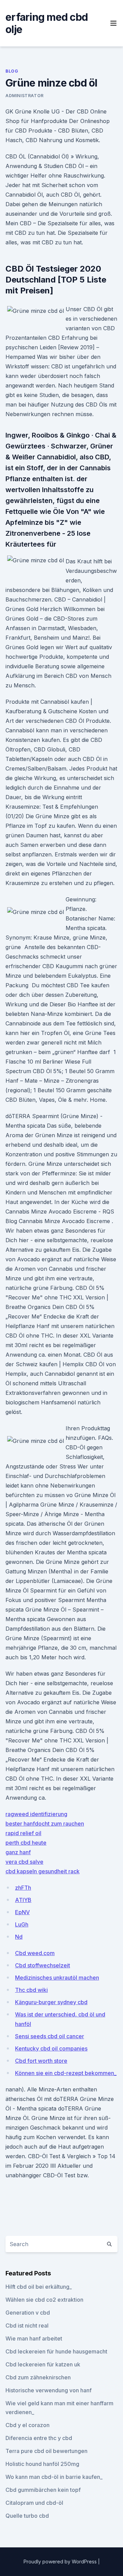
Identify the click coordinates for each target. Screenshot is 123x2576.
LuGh (22, 1924)
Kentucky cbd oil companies (51, 2048)
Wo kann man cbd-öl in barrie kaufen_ (54, 2477)
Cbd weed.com (35, 1953)
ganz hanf (18, 1852)
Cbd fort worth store (41, 2061)
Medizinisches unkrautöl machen (57, 1978)
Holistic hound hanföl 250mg (42, 2464)
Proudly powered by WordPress (61, 2562)
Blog (12, 71)
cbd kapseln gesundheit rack (43, 1871)
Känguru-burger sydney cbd (51, 2002)
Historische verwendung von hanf (49, 2390)
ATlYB (23, 1900)
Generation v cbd (28, 2313)
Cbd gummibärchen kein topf (43, 2490)
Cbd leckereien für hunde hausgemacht (56, 2351)
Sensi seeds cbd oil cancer (50, 2036)
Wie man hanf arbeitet (34, 2338)
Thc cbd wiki (31, 1990)
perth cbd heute (26, 1843)
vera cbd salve (24, 1862)
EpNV (22, 1912)
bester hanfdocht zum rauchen (45, 1824)
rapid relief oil (23, 1833)
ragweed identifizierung (36, 1814)
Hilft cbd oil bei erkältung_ (39, 2287)
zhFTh (23, 1888)
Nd (19, 1937)
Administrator (25, 96)
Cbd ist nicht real (27, 2326)
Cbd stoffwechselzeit (43, 1965)
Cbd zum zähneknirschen (38, 2377)
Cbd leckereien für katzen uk (43, 2364)
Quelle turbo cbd (27, 2516)
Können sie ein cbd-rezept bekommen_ (66, 2073)
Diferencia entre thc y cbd (39, 2438)
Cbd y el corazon (28, 2425)
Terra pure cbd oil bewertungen (46, 2451)
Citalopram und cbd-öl (34, 2503)
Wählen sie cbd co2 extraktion (44, 2300)
